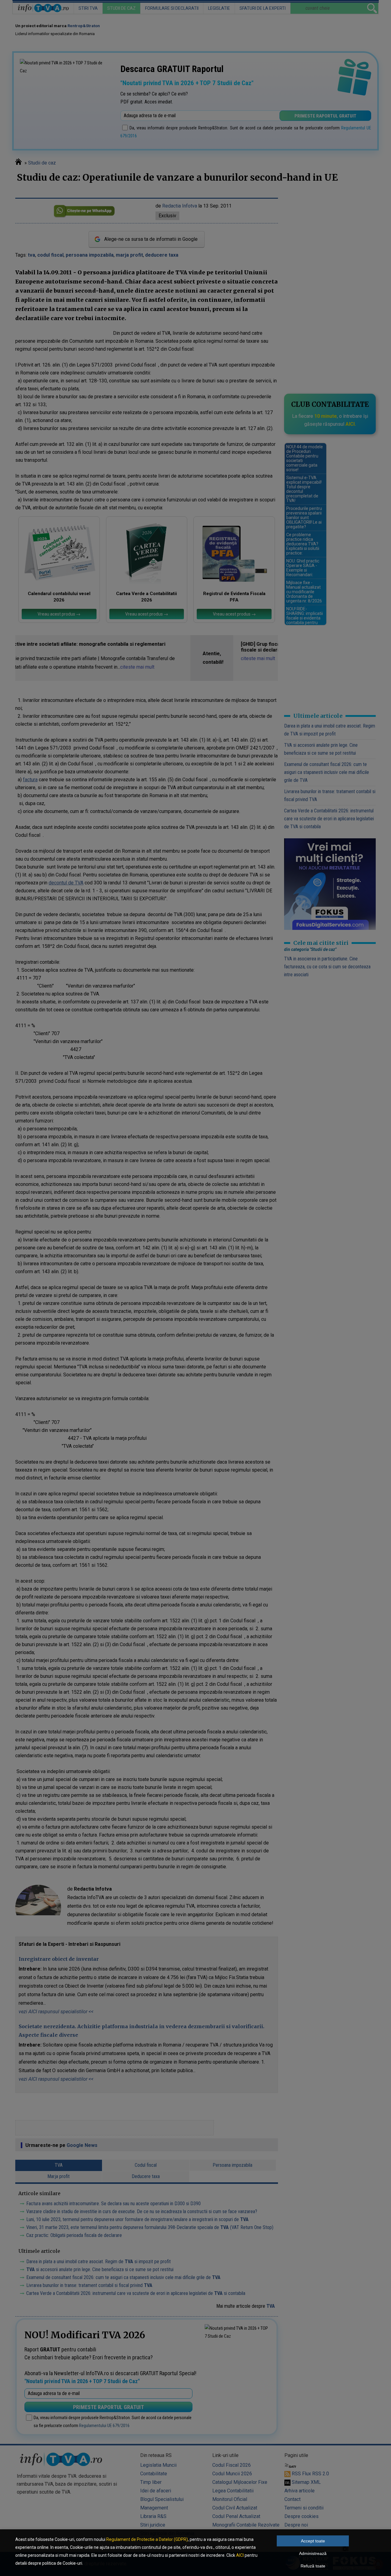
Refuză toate (313, 2566)
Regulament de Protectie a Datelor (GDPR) (147, 2539)
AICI (240, 2555)
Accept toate (313, 2541)
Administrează (313, 2553)
